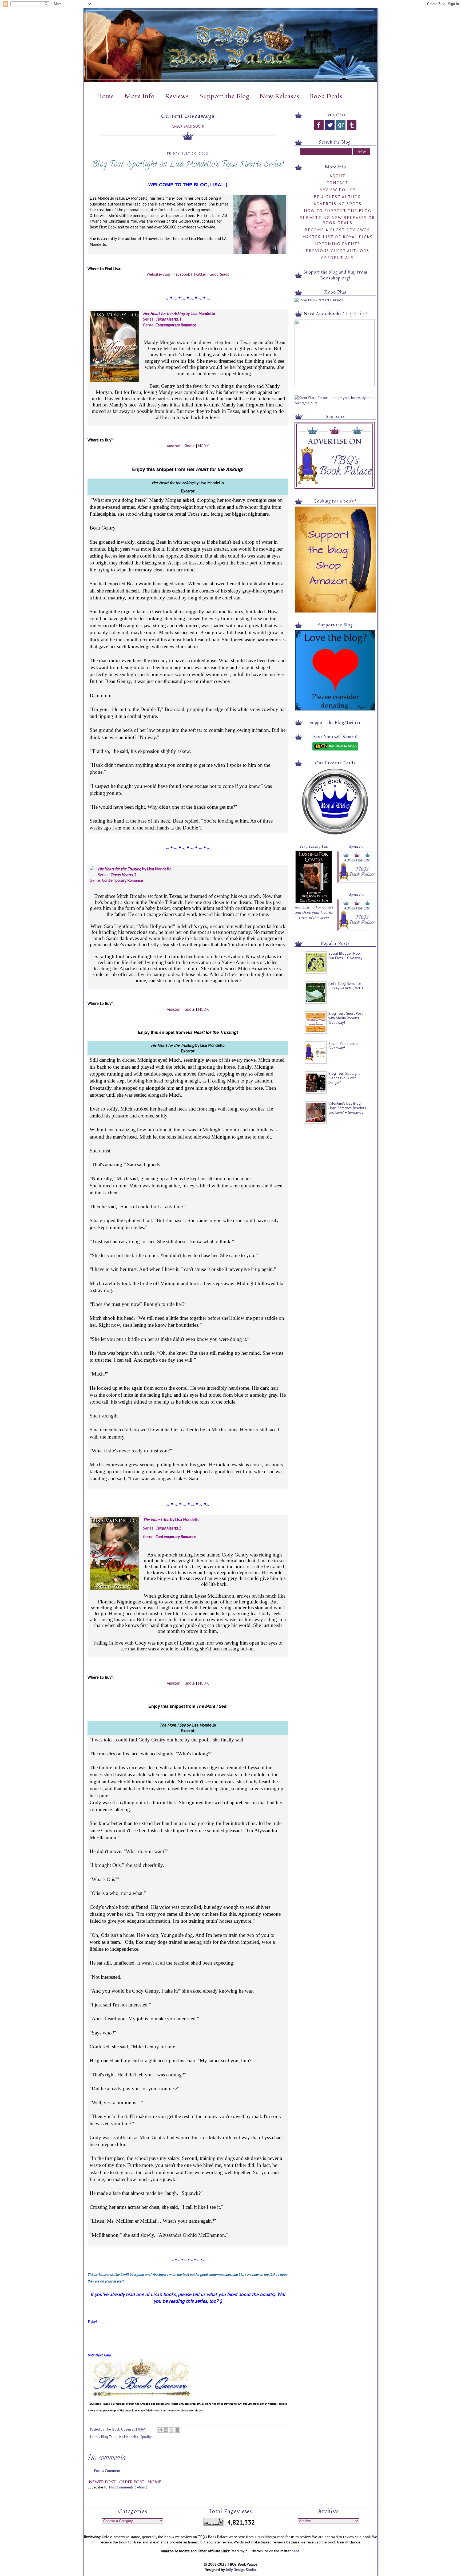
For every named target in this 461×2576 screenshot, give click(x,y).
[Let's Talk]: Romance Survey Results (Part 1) (346, 986)
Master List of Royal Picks (337, 237)
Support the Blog (224, 96)
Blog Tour (109, 2437)
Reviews (177, 96)
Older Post (132, 2482)
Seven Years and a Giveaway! (343, 1046)
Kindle (189, 446)
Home (105, 96)
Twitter (200, 274)
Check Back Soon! (188, 126)
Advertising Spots (337, 204)
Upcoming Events (338, 244)
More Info (140, 96)
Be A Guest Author (337, 197)
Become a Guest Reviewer (337, 230)
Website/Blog (158, 274)
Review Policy (338, 189)
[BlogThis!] (166, 2430)
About (337, 176)
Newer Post (103, 2482)
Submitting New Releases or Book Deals (338, 220)
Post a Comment (107, 2471)
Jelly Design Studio (241, 2570)
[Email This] (160, 2430)
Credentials (337, 258)
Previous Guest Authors (337, 251)
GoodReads (219, 274)
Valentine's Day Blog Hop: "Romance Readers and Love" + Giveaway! (347, 1108)
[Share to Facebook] (177, 2430)
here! (296, 2551)
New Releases (279, 96)
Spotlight (147, 2437)
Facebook (182, 274)
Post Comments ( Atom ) (128, 2487)
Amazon (174, 446)
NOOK (203, 446)
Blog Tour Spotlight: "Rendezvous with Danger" (344, 1078)
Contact (337, 183)
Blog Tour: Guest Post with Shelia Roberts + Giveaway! (345, 1018)
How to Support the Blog (338, 211)
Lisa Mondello (128, 2437)
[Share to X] (172, 2430)
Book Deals (326, 96)
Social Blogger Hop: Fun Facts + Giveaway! (346, 956)
